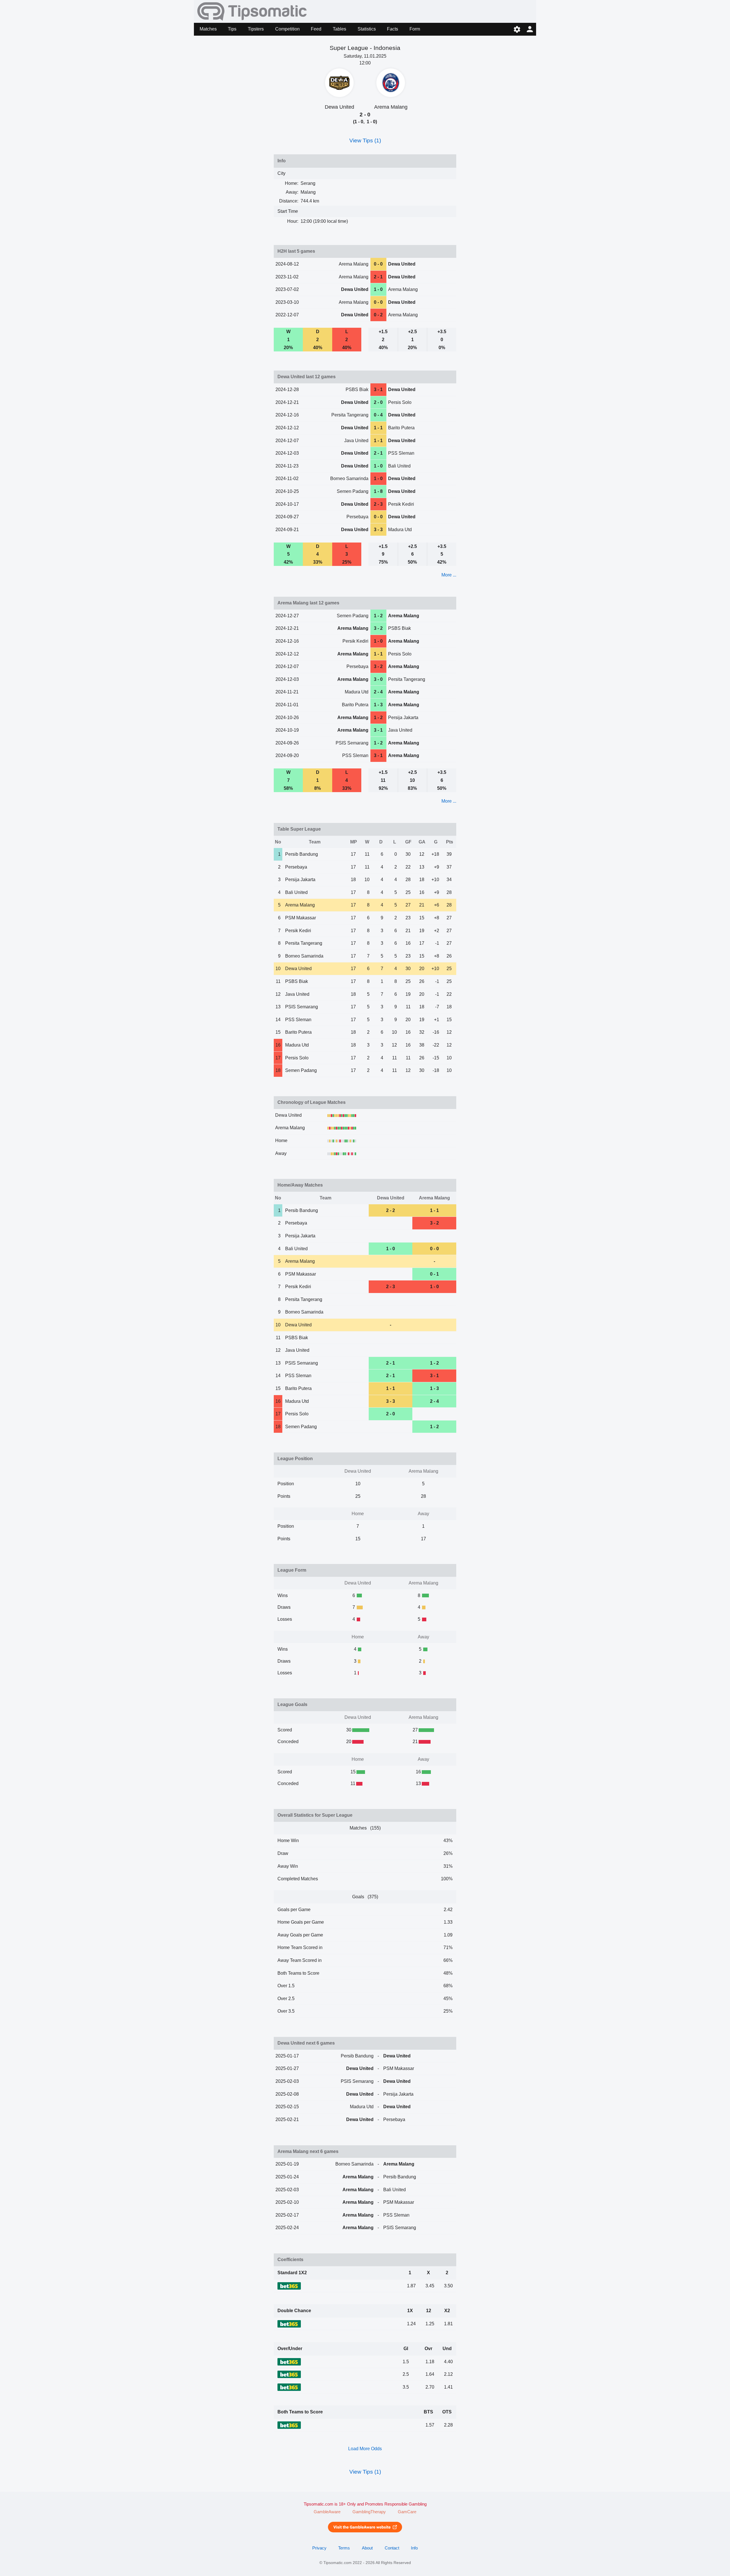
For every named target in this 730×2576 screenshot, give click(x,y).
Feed (316, 29)
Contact (392, 2548)
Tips (232, 29)
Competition (287, 29)
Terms (344, 2548)
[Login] (530, 29)
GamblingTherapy (369, 2512)
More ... (449, 575)
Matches (208, 29)
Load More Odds (365, 2449)
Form (415, 29)
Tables (339, 29)
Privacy (319, 2548)
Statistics (367, 29)
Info (414, 2548)
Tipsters (256, 29)
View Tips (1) (365, 140)
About (367, 2548)
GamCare (407, 2512)
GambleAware (327, 2512)
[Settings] (517, 29)
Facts (393, 29)
